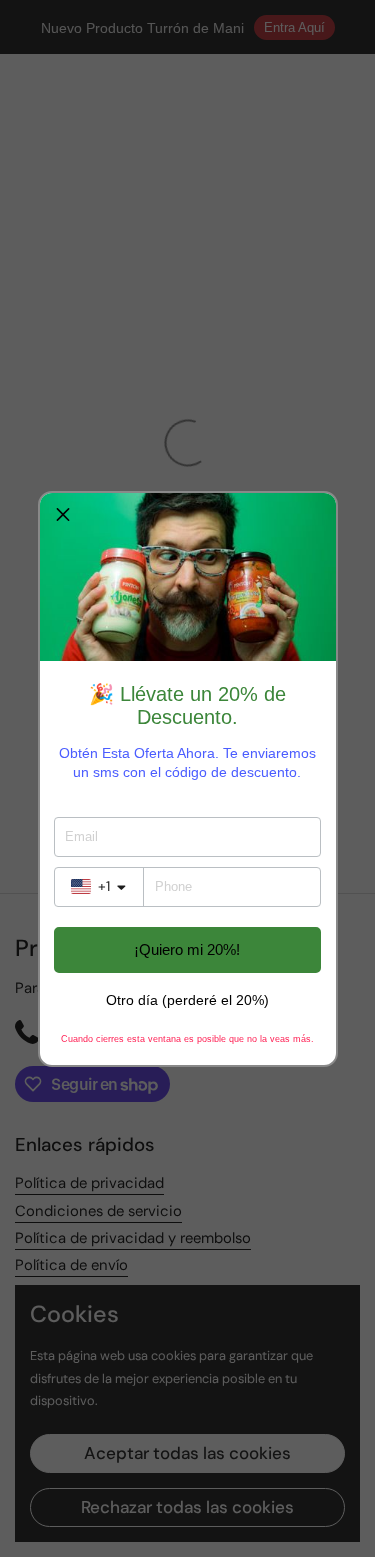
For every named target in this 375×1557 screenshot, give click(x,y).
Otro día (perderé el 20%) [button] (187, 1000)
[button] (63, 516)
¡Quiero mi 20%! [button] (187, 949)
